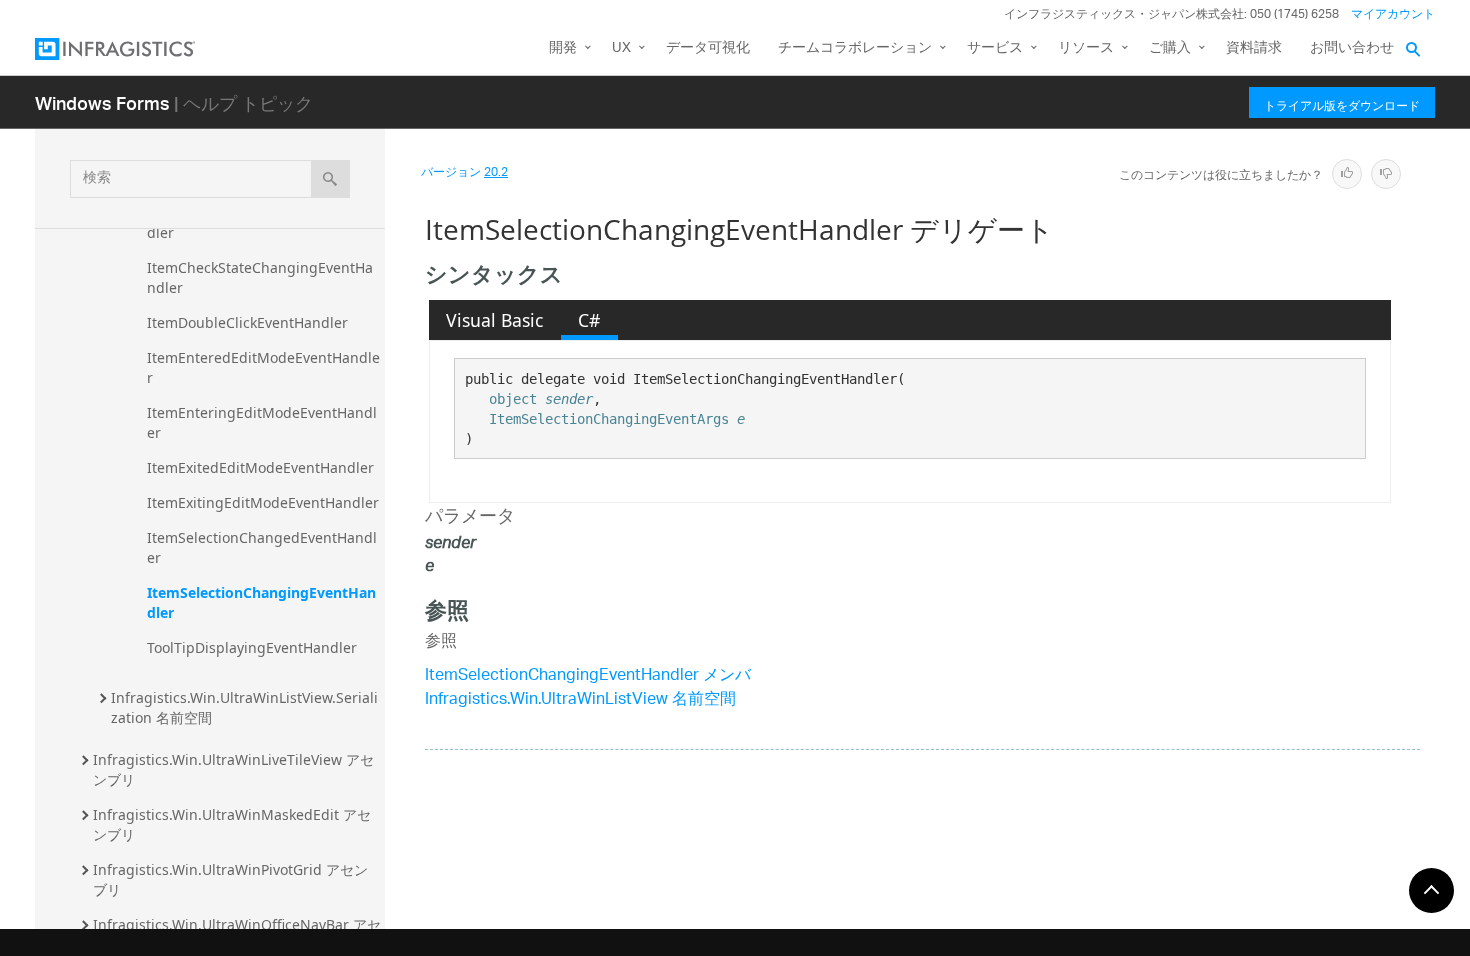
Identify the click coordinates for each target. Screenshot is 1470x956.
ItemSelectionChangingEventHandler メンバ (588, 676)
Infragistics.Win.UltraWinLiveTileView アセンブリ (233, 769)
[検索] (330, 179)
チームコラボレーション (855, 48)
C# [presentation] (589, 320)
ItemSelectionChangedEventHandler (262, 547)
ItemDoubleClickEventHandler (247, 322)
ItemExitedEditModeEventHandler (260, 467)
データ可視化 (708, 48)
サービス (995, 48)
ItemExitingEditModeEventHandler (263, 502)
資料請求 (1254, 48)
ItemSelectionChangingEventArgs (609, 419)
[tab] (495, 320)
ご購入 (1170, 48)
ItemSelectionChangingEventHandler (261, 602)
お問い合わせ (1352, 48)
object (513, 399)
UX (621, 48)
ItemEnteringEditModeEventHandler (262, 422)
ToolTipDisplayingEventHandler (252, 647)
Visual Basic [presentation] (494, 320)
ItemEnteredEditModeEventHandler (263, 367)
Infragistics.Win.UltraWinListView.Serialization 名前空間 (244, 707)
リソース (1086, 48)
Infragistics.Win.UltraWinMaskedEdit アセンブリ (232, 824)
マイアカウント (1393, 14)
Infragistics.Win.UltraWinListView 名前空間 (580, 700)
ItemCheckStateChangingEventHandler (260, 277)
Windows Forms (102, 102)
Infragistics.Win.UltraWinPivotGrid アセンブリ (230, 879)
